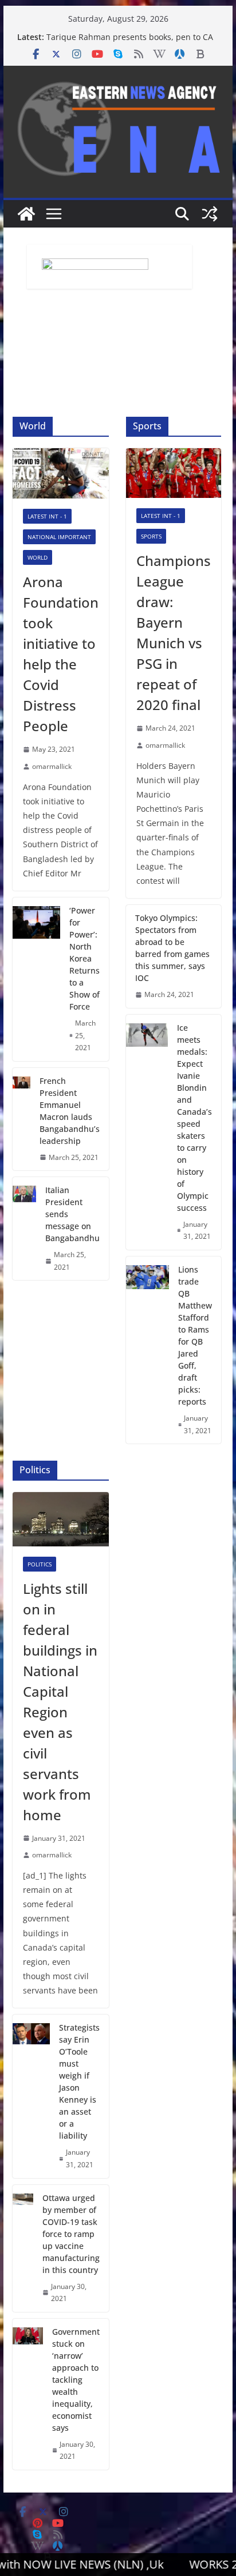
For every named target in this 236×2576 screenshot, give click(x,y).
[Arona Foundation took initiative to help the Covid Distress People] (61, 473)
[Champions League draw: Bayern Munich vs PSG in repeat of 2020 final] (174, 473)
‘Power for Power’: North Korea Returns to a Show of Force (84, 958)
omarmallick (52, 766)
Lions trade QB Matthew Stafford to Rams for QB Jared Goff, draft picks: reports (195, 1335)
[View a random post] (210, 214)
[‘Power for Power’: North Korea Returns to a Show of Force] (36, 979)
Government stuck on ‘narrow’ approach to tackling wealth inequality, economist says (76, 2380)
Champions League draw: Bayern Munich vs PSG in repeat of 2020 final (174, 633)
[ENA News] (26, 214)
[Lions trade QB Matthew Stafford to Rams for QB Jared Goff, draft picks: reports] (147, 1350)
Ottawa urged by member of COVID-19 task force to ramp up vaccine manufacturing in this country (71, 2234)
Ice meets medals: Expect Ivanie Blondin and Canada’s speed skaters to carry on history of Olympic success (194, 1118)
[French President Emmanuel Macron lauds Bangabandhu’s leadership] (21, 1119)
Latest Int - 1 (47, 516)
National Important (59, 537)
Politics (40, 1564)
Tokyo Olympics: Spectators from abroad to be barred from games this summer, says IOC (172, 948)
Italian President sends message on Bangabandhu (72, 1214)
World (38, 557)
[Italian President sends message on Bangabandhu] (24, 1229)
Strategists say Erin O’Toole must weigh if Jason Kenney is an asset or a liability (79, 2081)
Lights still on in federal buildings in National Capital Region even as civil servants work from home (60, 1702)
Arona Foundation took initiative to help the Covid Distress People (61, 654)
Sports (151, 536)
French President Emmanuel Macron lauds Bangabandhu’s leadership (70, 1111)
